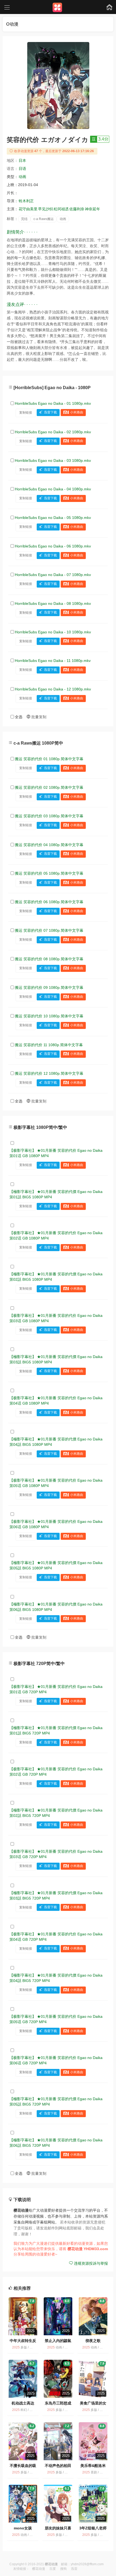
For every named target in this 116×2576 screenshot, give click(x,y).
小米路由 (77, 413)
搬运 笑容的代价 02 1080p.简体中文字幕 (49, 787)
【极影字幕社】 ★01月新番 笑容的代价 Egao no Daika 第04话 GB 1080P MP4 (56, 1401)
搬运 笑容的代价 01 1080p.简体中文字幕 (49, 759)
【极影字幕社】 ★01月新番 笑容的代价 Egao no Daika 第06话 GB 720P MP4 (56, 2060)
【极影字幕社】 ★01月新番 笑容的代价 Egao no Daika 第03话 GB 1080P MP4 (56, 1318)
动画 (22, 177)
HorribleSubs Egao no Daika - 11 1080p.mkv (53, 661)
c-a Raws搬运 (44, 219)
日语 (22, 169)
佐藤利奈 (77, 209)
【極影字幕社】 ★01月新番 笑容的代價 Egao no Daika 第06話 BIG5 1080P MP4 (56, 1607)
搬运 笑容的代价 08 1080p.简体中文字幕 (49, 959)
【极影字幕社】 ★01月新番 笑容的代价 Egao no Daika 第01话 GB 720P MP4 (56, 1689)
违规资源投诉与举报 (90, 2263)
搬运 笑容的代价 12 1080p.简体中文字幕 (49, 1073)
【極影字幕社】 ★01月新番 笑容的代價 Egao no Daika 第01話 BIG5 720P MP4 (56, 1730)
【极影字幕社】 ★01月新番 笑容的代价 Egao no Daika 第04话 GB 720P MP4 (56, 1937)
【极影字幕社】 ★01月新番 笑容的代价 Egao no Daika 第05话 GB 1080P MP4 (56, 1483)
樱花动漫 (39, 2569)
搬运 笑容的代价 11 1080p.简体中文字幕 (49, 1045)
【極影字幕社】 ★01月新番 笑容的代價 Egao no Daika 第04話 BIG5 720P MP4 (56, 1978)
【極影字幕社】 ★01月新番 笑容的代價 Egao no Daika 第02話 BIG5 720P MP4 (56, 1813)
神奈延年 (93, 209)
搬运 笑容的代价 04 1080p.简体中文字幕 (49, 845)
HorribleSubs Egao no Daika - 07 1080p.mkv (53, 575)
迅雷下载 (50, 413)
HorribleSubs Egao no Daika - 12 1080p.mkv (53, 689)
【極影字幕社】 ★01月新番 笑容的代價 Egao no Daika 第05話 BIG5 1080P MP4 (56, 1565)
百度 (53, 2569)
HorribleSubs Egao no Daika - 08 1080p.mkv (53, 603)
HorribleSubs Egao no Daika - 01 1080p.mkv (53, 403)
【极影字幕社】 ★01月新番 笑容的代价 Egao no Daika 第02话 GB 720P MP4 (56, 1772)
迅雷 (74, 2569)
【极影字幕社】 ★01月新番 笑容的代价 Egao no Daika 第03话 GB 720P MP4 (56, 1854)
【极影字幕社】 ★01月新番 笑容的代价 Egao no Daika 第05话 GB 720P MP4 (56, 2019)
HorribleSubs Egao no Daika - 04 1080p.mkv (53, 489)
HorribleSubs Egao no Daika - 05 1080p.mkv (53, 518)
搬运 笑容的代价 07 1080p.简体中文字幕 (49, 930)
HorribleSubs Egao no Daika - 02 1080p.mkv (53, 432)
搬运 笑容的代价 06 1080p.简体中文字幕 (49, 902)
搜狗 (63, 2569)
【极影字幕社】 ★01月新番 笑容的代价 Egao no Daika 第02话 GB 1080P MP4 (56, 1235)
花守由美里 (28, 209)
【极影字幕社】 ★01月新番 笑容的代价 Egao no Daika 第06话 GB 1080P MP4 (56, 1524)
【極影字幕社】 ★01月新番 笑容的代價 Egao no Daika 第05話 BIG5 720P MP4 (56, 2102)
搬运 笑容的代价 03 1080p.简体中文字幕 (49, 816)
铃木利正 (26, 201)
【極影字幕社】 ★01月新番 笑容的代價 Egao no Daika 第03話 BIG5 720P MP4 (56, 1896)
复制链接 (26, 413)
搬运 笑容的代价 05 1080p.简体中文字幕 (49, 873)
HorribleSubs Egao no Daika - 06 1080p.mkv (53, 546)
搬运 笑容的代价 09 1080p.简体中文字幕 (49, 987)
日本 (22, 160)
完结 (24, 219)
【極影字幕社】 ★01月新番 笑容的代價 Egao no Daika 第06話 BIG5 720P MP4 (56, 2143)
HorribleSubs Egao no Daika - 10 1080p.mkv (53, 632)
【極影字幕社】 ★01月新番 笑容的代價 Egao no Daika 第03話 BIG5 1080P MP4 (56, 1359)
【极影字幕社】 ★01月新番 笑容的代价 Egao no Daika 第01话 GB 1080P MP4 (56, 1153)
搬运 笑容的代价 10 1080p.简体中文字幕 (49, 1016)
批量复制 (38, 717)
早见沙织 (46, 209)
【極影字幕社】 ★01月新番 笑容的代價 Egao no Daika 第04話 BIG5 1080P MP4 (56, 1442)
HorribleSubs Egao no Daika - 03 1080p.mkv (53, 460)
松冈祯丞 (61, 209)
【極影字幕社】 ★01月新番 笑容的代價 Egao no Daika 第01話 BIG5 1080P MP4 (56, 1194)
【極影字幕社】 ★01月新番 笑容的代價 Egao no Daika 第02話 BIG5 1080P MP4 (56, 1277)
